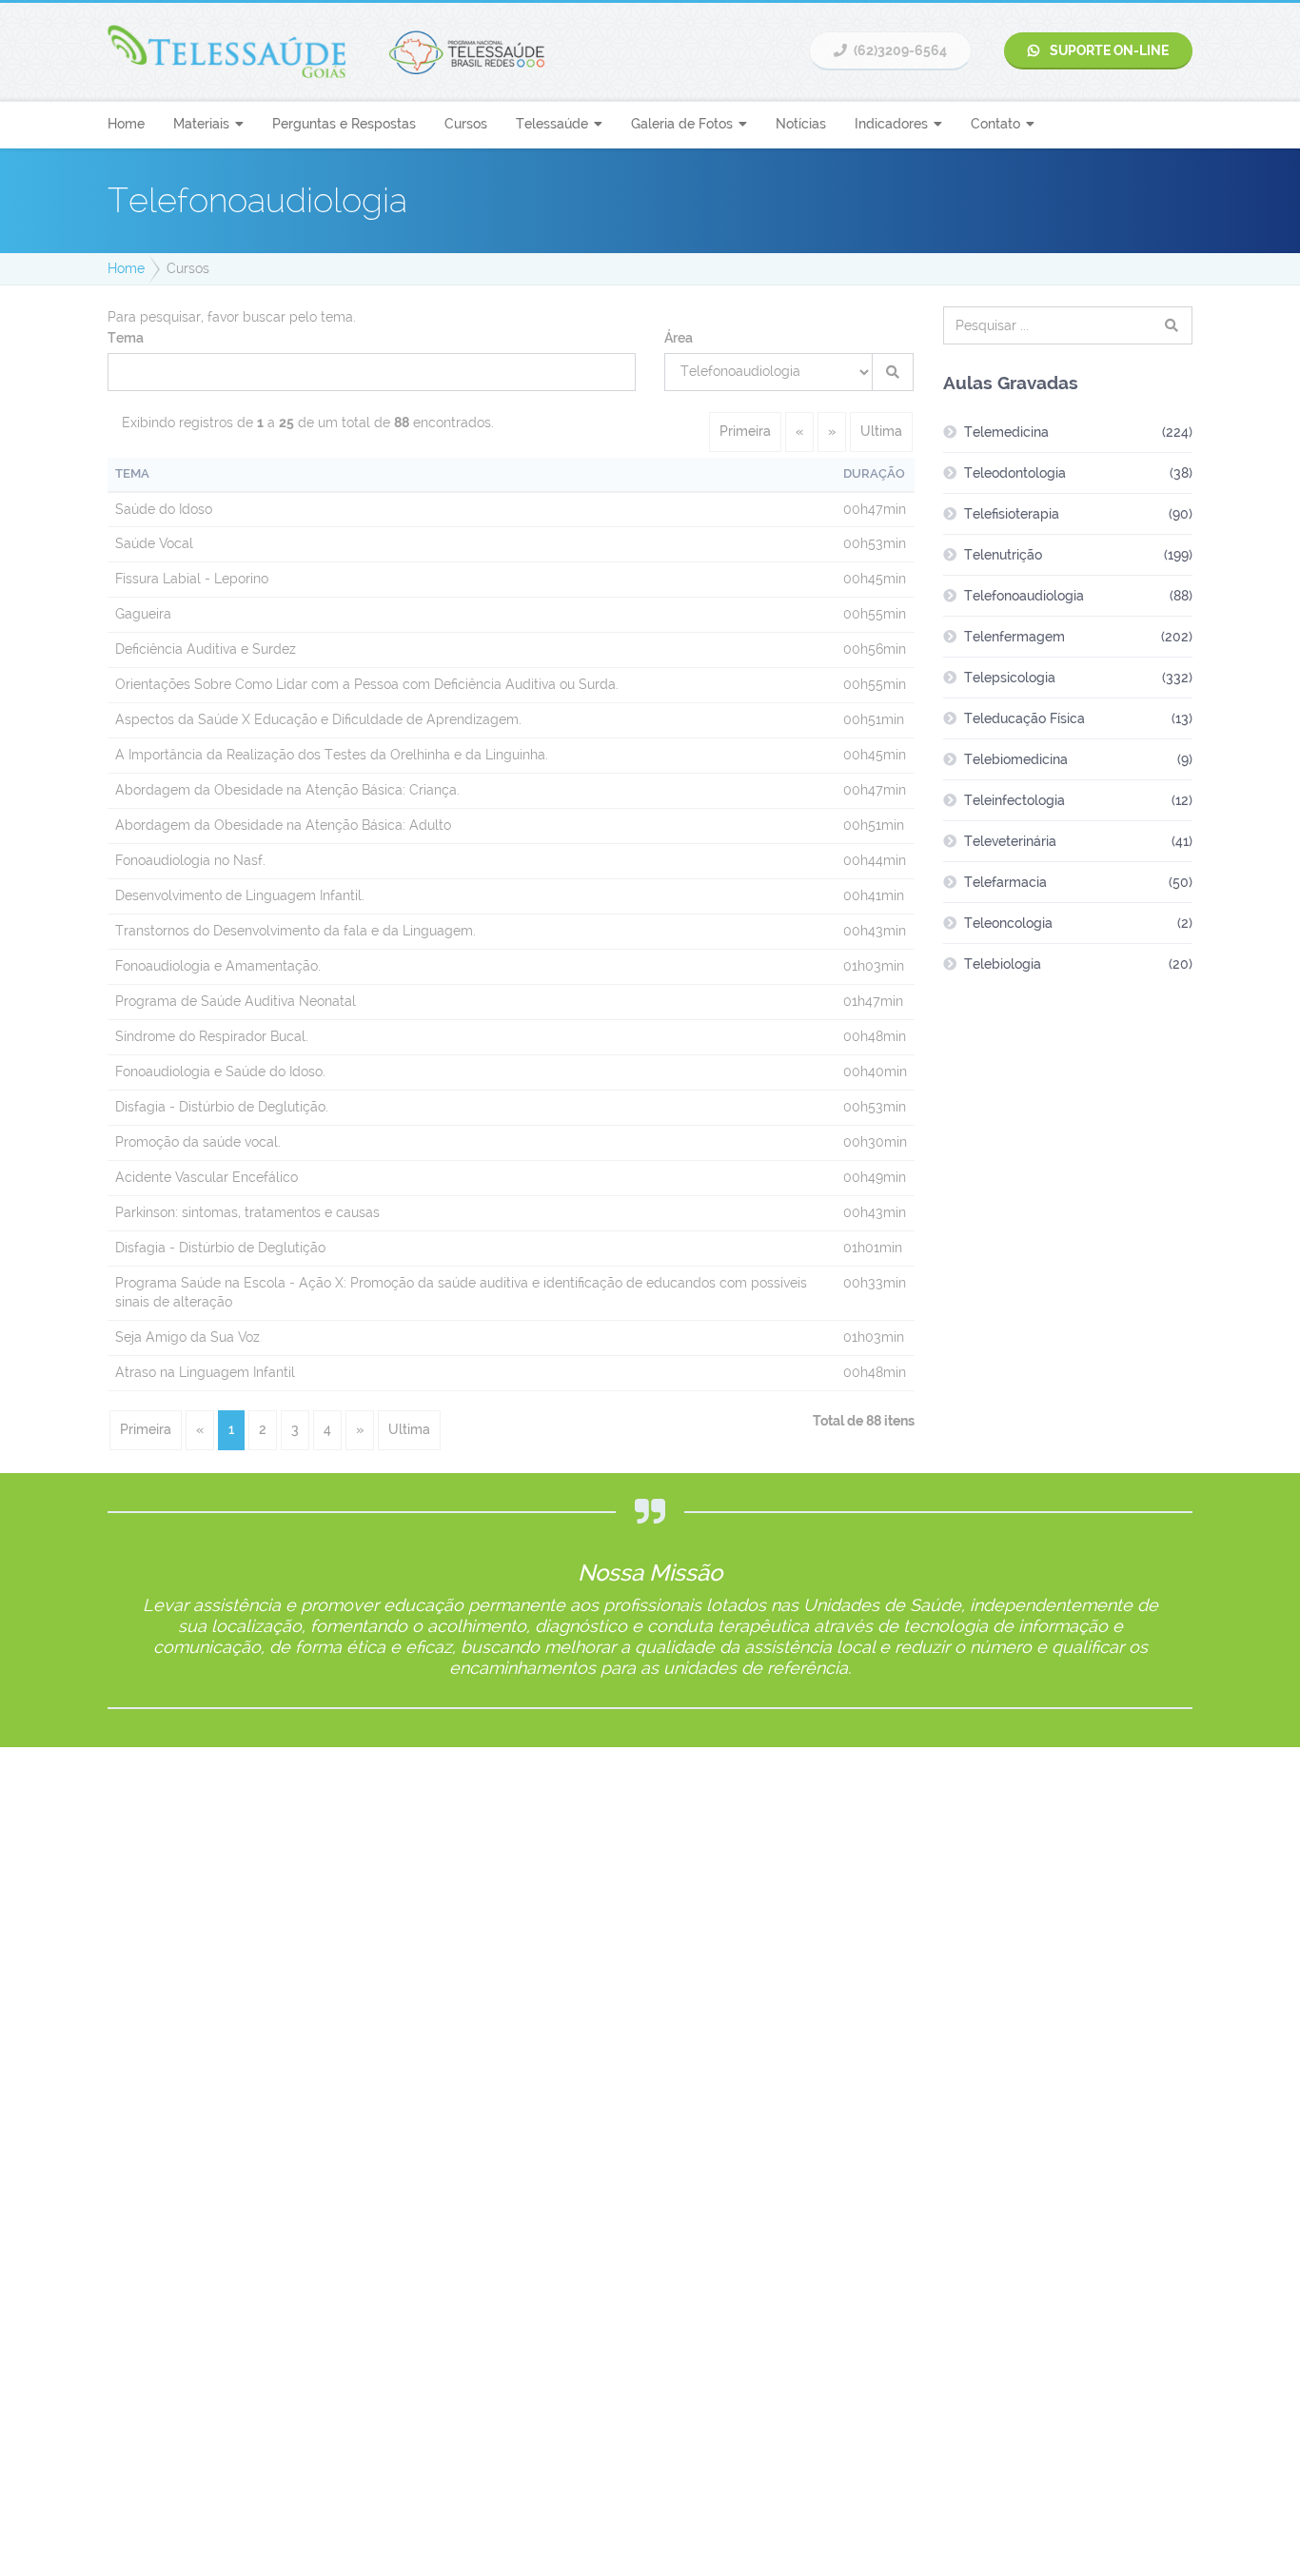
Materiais (201, 124)
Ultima (881, 431)
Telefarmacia (1005, 882)
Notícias (801, 124)
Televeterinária (1010, 841)
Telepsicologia (1010, 678)
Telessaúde (552, 124)
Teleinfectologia (1014, 800)
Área (679, 338)
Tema (126, 338)
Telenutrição (1003, 555)
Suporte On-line (1108, 50)
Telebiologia (1003, 964)
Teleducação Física (1024, 718)
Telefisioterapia (1012, 514)
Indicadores (891, 124)
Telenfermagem (1014, 637)
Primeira (745, 431)
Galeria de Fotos (682, 124)
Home (126, 124)
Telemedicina (1006, 432)
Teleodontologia (1015, 473)
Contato (995, 124)
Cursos (466, 124)
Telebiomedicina (1016, 759)
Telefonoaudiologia (1024, 596)
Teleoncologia (1008, 923)
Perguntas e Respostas (344, 124)
